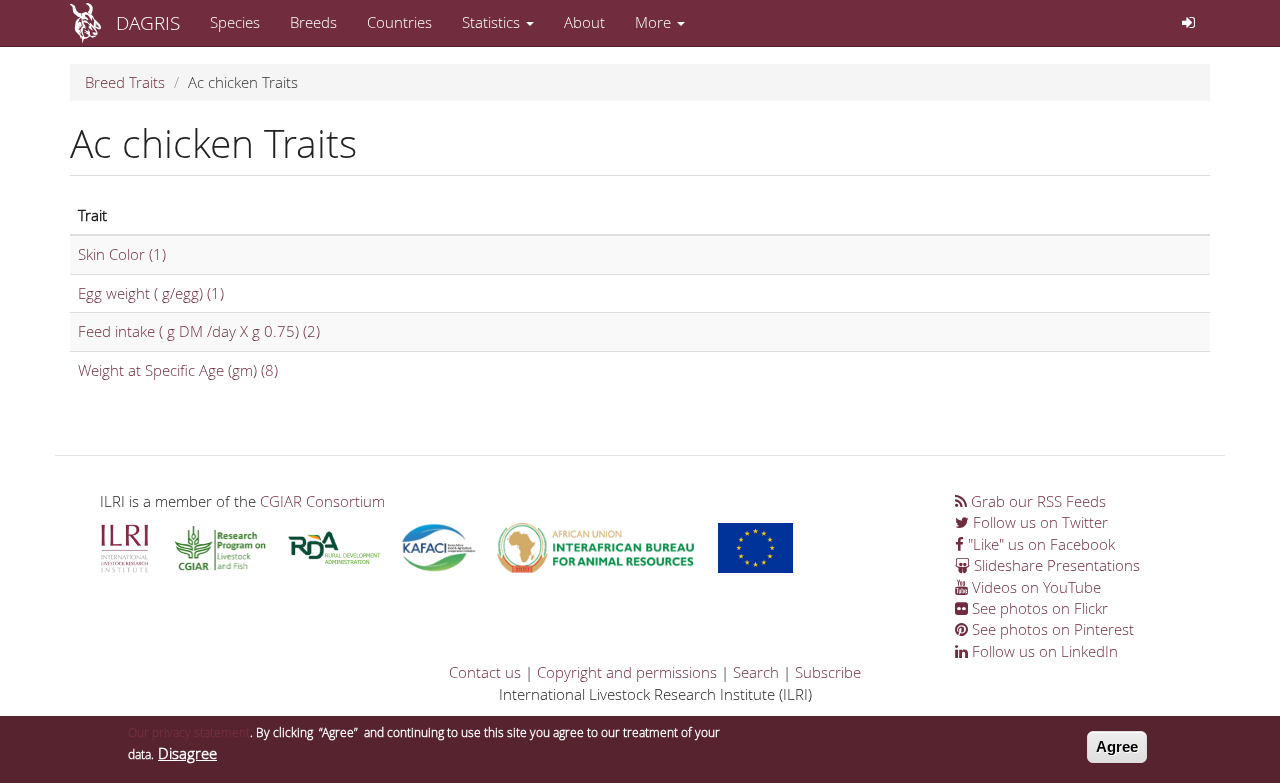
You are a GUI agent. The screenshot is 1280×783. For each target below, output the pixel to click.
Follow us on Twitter (1038, 522)
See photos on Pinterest (1051, 629)
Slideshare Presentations (1055, 565)
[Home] (93, 23)
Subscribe (828, 672)
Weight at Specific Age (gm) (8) (178, 370)
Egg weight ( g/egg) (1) (151, 293)
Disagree (187, 753)
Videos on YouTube (1034, 587)
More (655, 22)
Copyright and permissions (627, 672)
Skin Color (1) (122, 254)
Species (235, 22)
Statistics (493, 22)
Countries (399, 22)
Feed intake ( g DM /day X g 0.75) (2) (199, 331)
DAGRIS (148, 22)
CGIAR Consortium (322, 501)
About (584, 22)
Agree (1117, 746)
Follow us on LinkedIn (1043, 651)
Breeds (313, 22)
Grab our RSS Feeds (1036, 501)
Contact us (485, 672)
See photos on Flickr (1038, 608)
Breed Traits (125, 82)
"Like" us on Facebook (1039, 544)
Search (756, 672)
